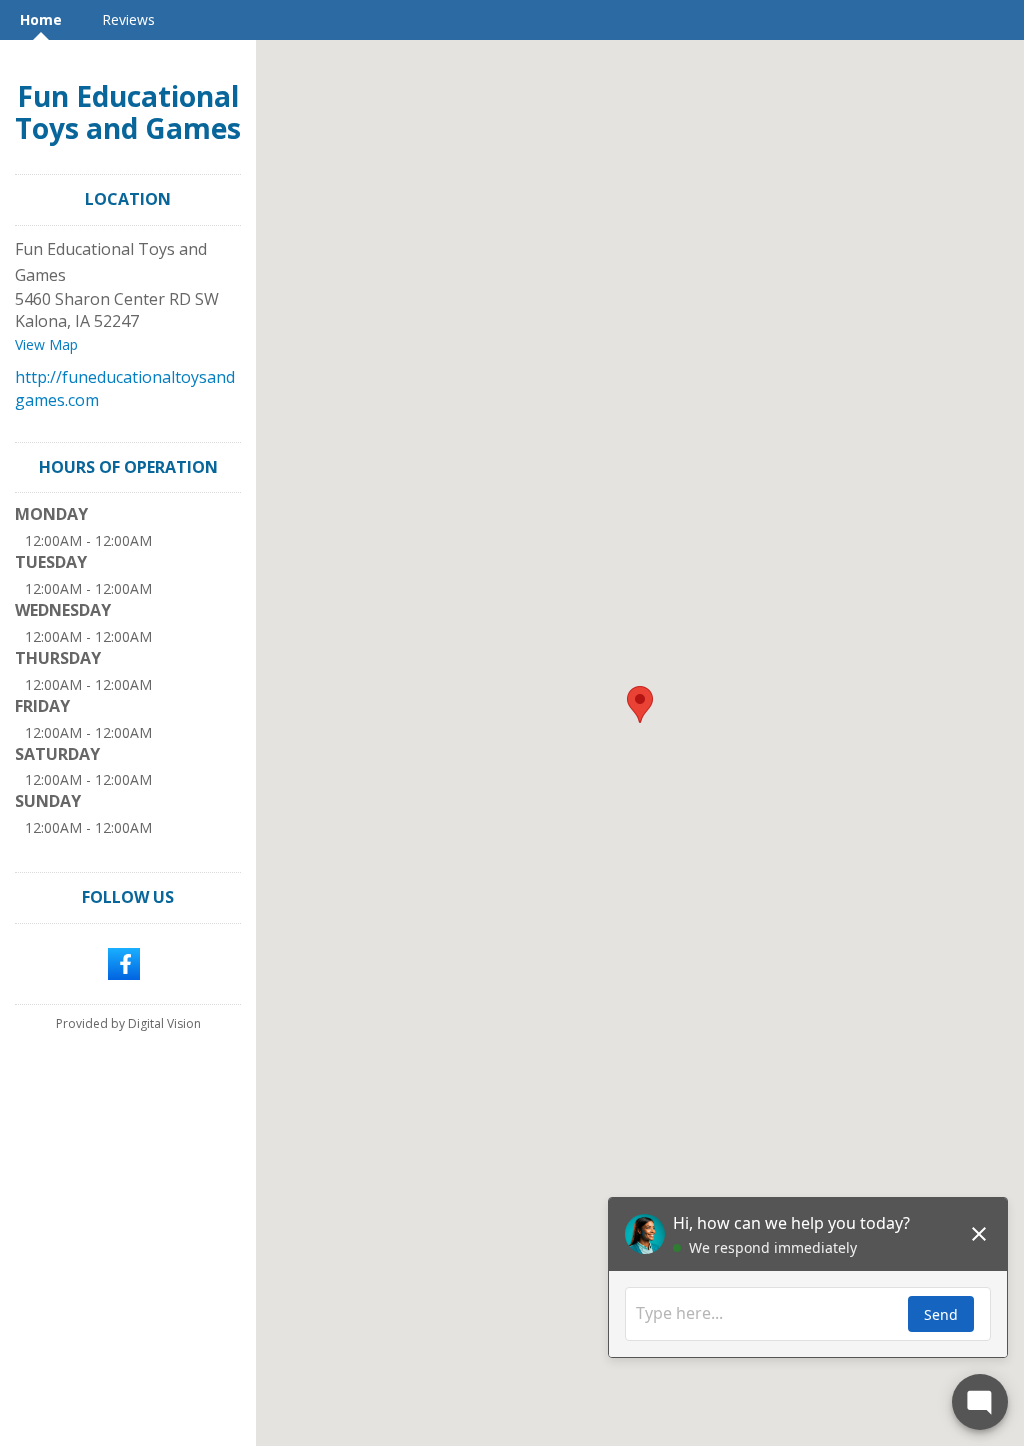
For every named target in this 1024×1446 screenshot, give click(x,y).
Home (41, 19)
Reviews (128, 19)
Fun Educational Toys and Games (128, 112)
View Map (46, 344)
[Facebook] (124, 962)
